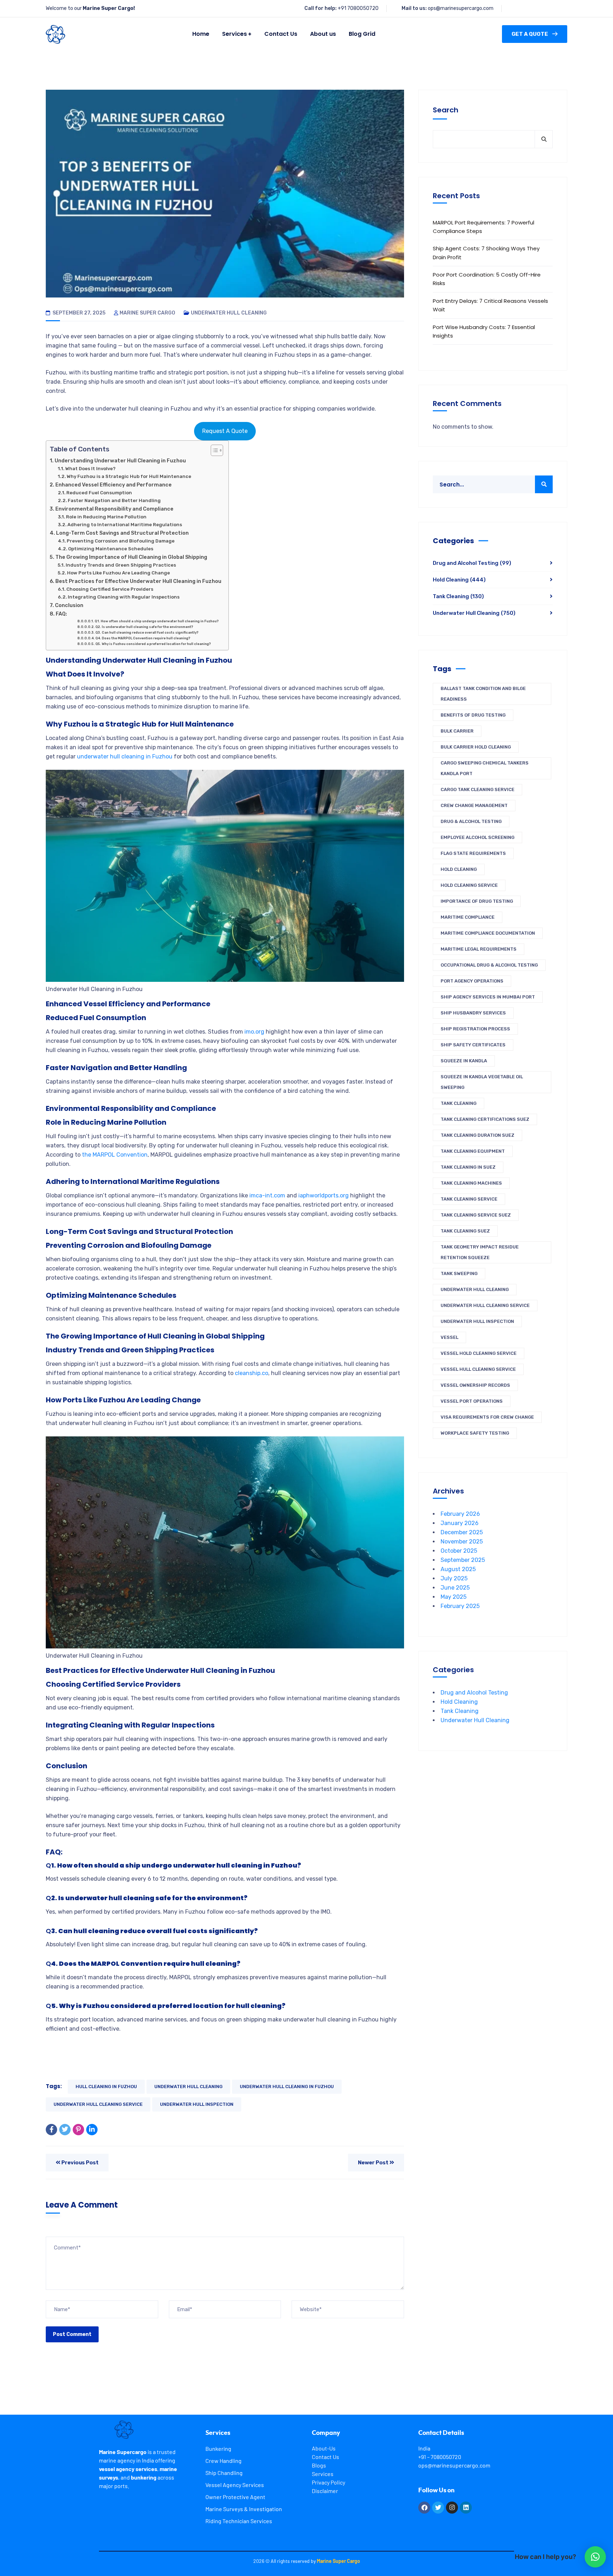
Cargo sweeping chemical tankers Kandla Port (485, 768)
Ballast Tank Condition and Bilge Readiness (483, 694)
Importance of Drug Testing (477, 901)
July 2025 (454, 1578)
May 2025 (454, 1597)
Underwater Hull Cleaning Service (98, 2104)
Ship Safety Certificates (473, 1045)
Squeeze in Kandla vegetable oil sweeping (482, 1082)
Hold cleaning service (469, 885)
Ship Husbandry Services (473, 1013)
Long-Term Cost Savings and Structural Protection (122, 533)
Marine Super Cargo (147, 313)
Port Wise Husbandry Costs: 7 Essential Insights (484, 331)
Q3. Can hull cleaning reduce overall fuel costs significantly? (147, 632)
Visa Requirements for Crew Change (487, 1417)
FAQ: (61, 614)
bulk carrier (457, 731)
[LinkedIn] (92, 2130)
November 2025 (462, 1542)
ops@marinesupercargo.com (461, 8)
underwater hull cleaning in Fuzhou (125, 756)
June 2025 (455, 1588)
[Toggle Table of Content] (213, 450)
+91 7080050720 (358, 8)
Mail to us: (414, 8)
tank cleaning (459, 1103)
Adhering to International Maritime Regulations (125, 525)
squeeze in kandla (464, 1061)
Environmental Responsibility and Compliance (114, 509)
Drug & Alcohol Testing (471, 821)
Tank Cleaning (458, 596)
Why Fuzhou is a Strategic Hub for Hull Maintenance (129, 476)
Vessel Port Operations (472, 1401)
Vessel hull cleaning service (478, 1369)
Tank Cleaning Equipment (473, 1151)
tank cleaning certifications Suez (485, 1119)
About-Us (324, 2448)
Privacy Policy (328, 2482)
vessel (449, 1337)
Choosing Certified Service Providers (110, 589)
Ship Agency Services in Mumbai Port (488, 997)
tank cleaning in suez (468, 1167)
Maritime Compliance (468, 917)
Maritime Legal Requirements (479, 949)
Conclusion (69, 605)
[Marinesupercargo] (56, 34)
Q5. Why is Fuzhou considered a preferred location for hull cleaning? (153, 644)
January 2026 (460, 1523)
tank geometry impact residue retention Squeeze (480, 1252)
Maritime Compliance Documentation (488, 933)
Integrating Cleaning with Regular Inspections (124, 597)
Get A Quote (530, 34)
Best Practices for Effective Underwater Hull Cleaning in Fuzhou (138, 581)
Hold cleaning (459, 869)
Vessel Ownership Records (475, 1385)
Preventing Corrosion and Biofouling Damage (121, 541)
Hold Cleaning (459, 580)
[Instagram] (452, 2508)
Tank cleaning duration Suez (477, 1135)
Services (323, 2474)
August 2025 (458, 1569)
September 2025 (463, 1560)
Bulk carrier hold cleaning (476, 747)
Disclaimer (325, 2491)
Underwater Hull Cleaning (229, 313)
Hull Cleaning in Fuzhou (106, 2087)
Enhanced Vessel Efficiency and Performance (114, 485)
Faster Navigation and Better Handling (114, 500)
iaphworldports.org (324, 1195)
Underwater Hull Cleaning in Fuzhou (287, 2087)
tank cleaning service (469, 1199)
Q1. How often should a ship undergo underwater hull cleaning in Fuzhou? (157, 621)
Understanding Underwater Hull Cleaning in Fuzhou (120, 461)
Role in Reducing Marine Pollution (106, 517)
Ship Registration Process (475, 1029)
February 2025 (460, 1606)
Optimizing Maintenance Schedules (111, 549)
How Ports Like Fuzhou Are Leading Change (118, 573)
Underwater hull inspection (197, 2104)
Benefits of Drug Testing (473, 715)
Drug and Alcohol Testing (472, 563)
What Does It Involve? (90, 469)
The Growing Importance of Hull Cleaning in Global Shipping (131, 557)
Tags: (54, 2086)
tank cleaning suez (465, 1231)
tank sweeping (459, 1273)
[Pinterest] (78, 2130)
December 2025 (462, 1532)
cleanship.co (252, 1373)
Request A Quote (225, 431)
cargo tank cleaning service (477, 789)
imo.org (254, 1032)
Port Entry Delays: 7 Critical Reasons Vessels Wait (490, 305)
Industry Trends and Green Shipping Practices (121, 565)
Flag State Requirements (473, 853)
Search (446, 110)
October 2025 (459, 1551)
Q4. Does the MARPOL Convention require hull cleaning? (143, 638)
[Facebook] (51, 2130)
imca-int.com (267, 1195)
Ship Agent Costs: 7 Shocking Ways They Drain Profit (486, 253)
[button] (595, 2557)
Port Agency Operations (472, 981)
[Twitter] (65, 2130)
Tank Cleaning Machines (471, 1183)
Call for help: (321, 8)
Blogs (319, 2465)
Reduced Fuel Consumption (99, 493)
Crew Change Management (474, 805)
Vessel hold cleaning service (479, 1353)
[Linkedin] (466, 2508)
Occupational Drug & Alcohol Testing (489, 965)
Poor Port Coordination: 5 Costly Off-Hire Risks (487, 279)
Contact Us (325, 2457)
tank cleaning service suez (476, 1215)
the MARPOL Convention (114, 1155)
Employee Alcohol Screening (477, 837)
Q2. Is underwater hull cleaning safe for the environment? (144, 627)
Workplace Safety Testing (475, 1433)
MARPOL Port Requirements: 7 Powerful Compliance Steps (484, 227)
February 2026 (460, 1514)
